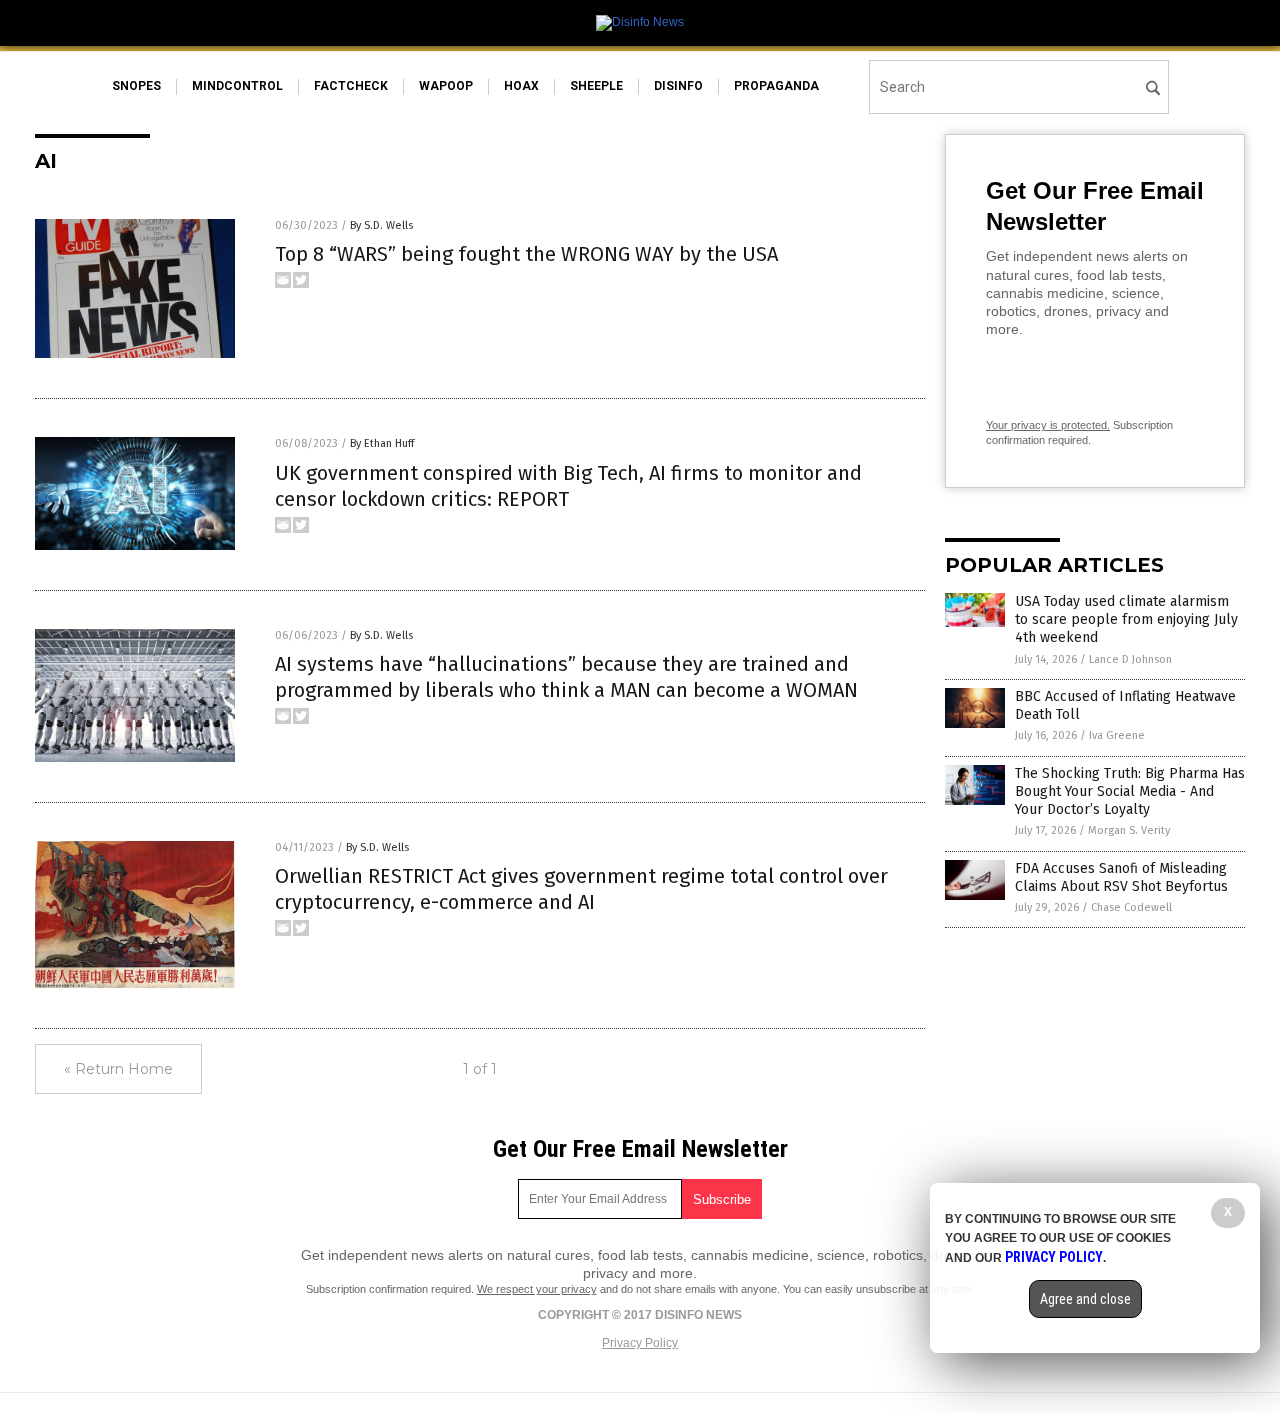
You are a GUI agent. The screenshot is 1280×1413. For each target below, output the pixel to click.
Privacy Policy (640, 1343)
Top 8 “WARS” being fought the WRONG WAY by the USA (526, 254)
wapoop (446, 86)
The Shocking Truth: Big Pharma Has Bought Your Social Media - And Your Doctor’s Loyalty (1130, 791)
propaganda (776, 86)
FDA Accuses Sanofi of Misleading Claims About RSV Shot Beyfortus (1121, 877)
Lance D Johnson (1130, 659)
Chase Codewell (1131, 907)
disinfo (678, 86)
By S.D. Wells (381, 225)
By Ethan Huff (382, 443)
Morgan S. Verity (1129, 830)
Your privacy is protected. (1048, 425)
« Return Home (118, 1069)
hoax (521, 86)
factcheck (351, 86)
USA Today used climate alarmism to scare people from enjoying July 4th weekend (1126, 619)
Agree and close (1085, 1299)
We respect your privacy (537, 1289)
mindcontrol (237, 86)
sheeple (596, 86)
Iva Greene (1117, 735)
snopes (136, 86)
